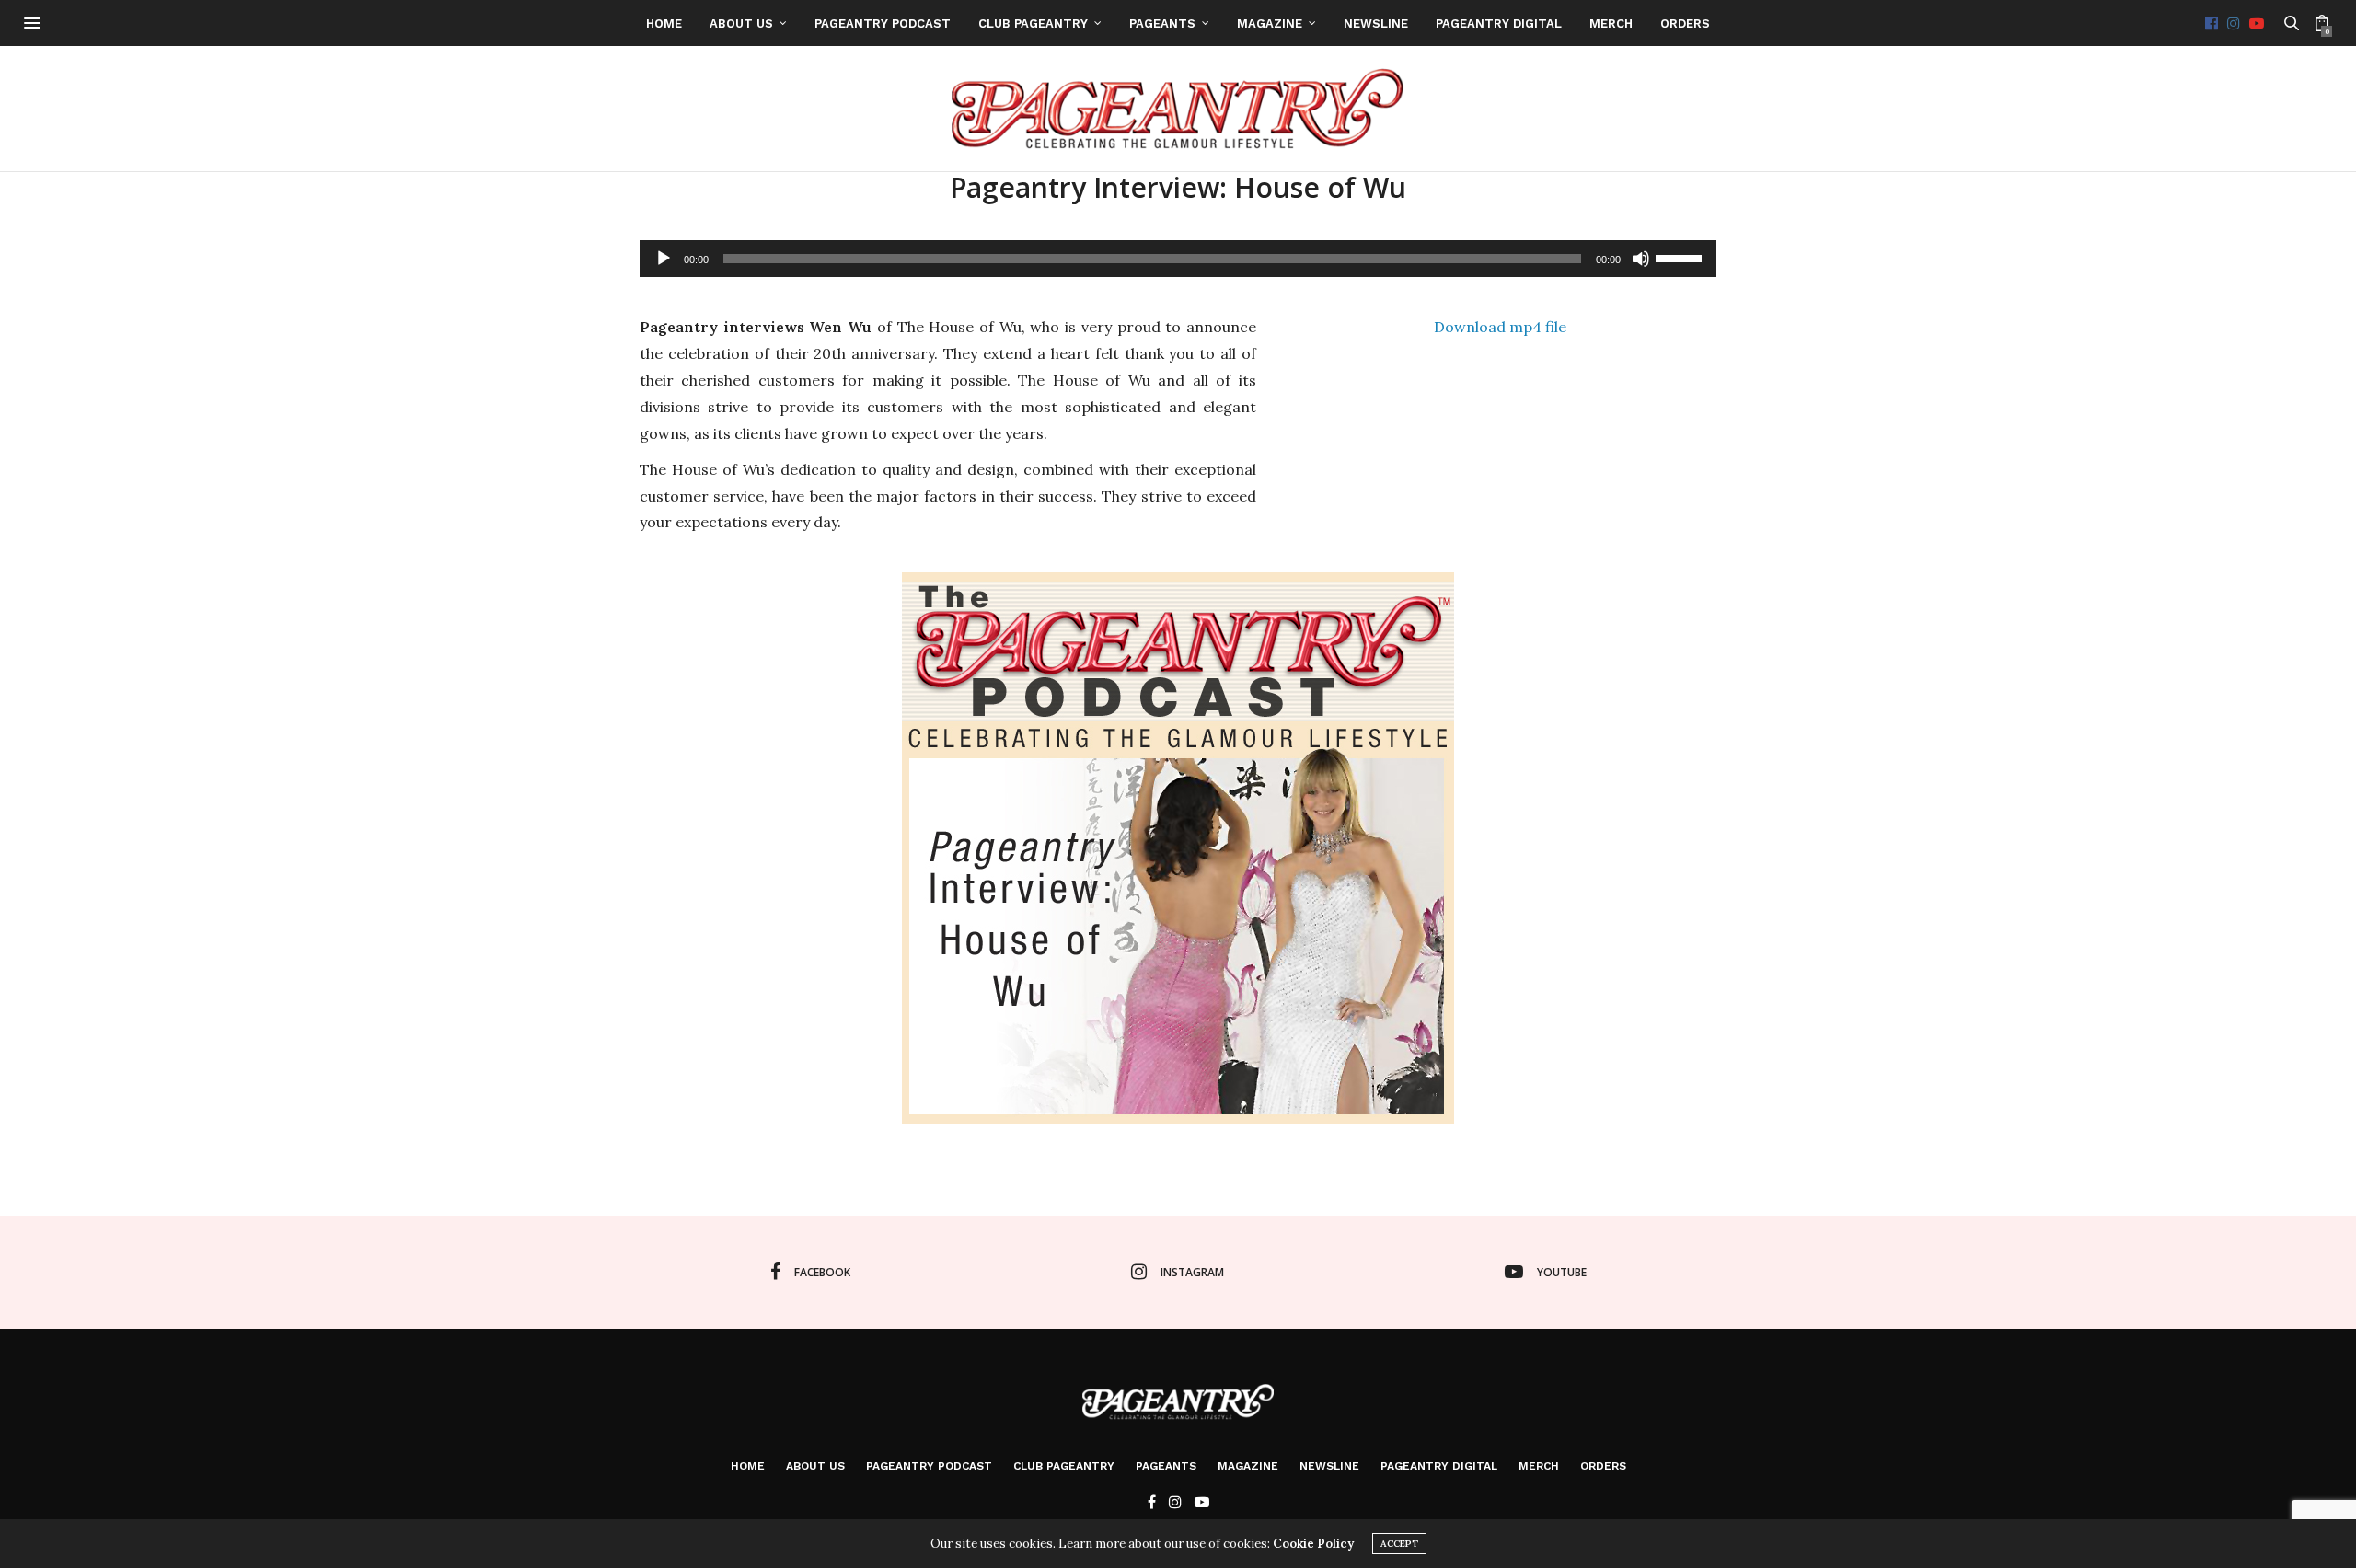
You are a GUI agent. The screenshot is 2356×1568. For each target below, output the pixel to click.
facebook (822, 1272)
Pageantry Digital (1499, 23)
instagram (1192, 1272)
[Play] (664, 259)
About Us (741, 23)
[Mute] (1641, 259)
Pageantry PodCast (883, 23)
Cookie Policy (1313, 1544)
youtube (1562, 1272)
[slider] (1681, 257)
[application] (1178, 259)
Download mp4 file (1500, 327)
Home (664, 23)
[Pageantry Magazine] (1178, 109)
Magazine (1270, 23)
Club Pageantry (1033, 23)
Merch (1611, 23)
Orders (1685, 23)
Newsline (1376, 23)
